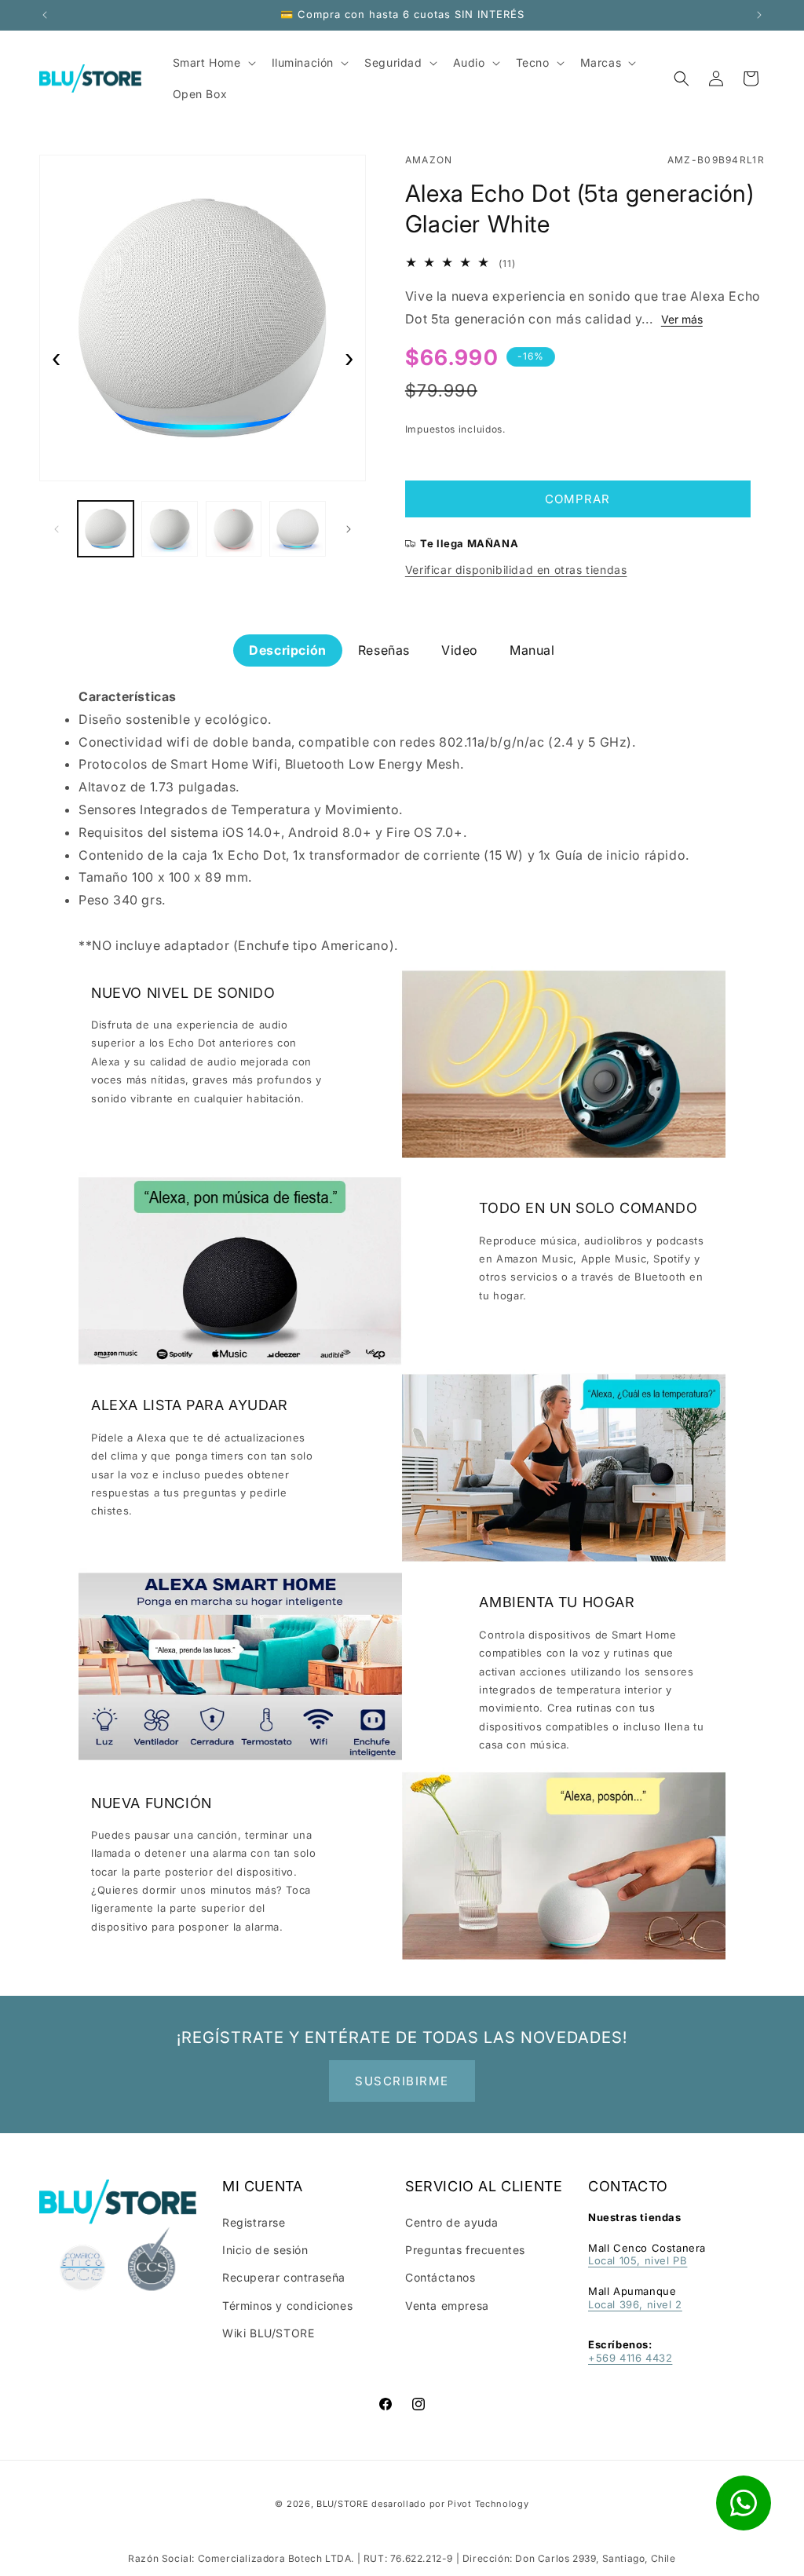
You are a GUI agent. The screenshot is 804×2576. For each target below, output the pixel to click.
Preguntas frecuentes (465, 2250)
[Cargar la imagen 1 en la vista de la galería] (106, 529)
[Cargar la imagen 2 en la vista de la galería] (169, 529)
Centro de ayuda (452, 2222)
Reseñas (384, 650)
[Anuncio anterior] (45, 15)
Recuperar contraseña (284, 2277)
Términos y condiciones (287, 2306)
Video (460, 650)
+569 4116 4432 (630, 2358)
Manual (532, 650)
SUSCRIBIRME (402, 2081)
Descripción (288, 650)
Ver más (682, 319)
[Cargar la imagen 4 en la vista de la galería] (297, 529)
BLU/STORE (342, 2504)
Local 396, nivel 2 (635, 2304)
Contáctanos (440, 2277)
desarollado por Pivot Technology (450, 2504)
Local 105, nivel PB (638, 2260)
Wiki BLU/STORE (268, 2333)
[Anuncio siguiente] (759, 15)
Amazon (429, 160)
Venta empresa (447, 2306)
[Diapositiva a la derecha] (349, 529)
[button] (682, 79)
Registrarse (254, 2222)
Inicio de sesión (265, 2250)
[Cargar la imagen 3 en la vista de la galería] (234, 529)
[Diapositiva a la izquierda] (57, 529)
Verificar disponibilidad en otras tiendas (516, 570)
